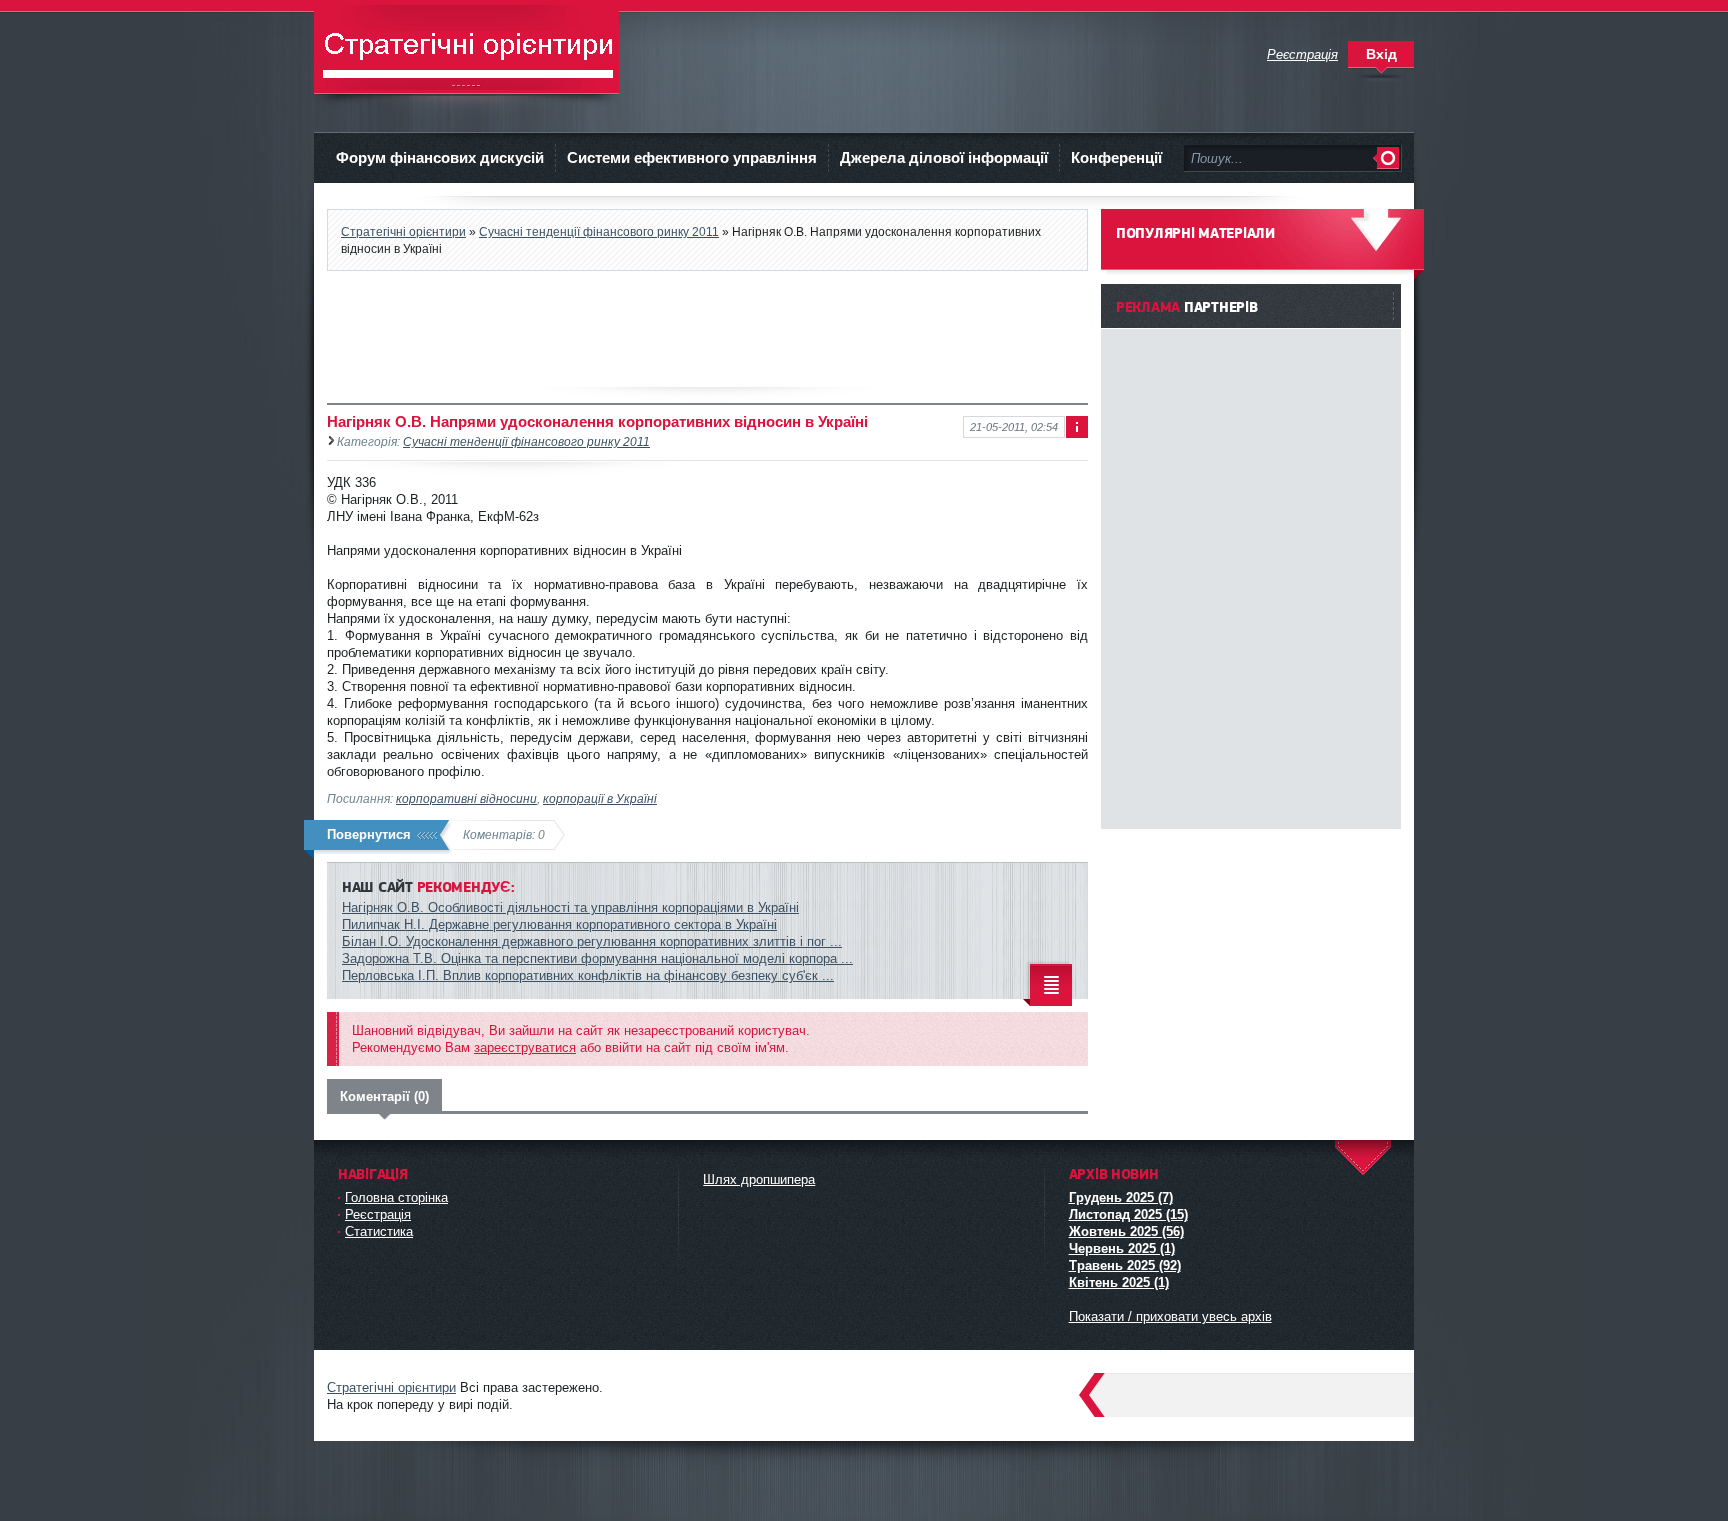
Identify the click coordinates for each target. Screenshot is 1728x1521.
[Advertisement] (708, 329)
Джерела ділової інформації (944, 157)
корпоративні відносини (466, 798)
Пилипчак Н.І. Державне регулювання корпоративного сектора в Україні (559, 924)
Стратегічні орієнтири (466, 49)
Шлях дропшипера (759, 1179)
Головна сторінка (396, 1197)
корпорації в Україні (600, 798)
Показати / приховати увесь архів (1170, 1316)
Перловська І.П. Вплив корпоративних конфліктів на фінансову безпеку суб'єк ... (588, 975)
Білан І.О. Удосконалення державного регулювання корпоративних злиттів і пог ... (592, 941)
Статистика (379, 1231)
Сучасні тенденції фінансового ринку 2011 (599, 231)
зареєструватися (525, 1047)
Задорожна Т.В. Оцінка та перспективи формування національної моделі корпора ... (597, 958)
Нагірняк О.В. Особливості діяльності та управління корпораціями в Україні (570, 907)
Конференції (1116, 157)
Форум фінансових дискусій (440, 157)
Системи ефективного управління (692, 157)
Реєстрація (378, 1214)
